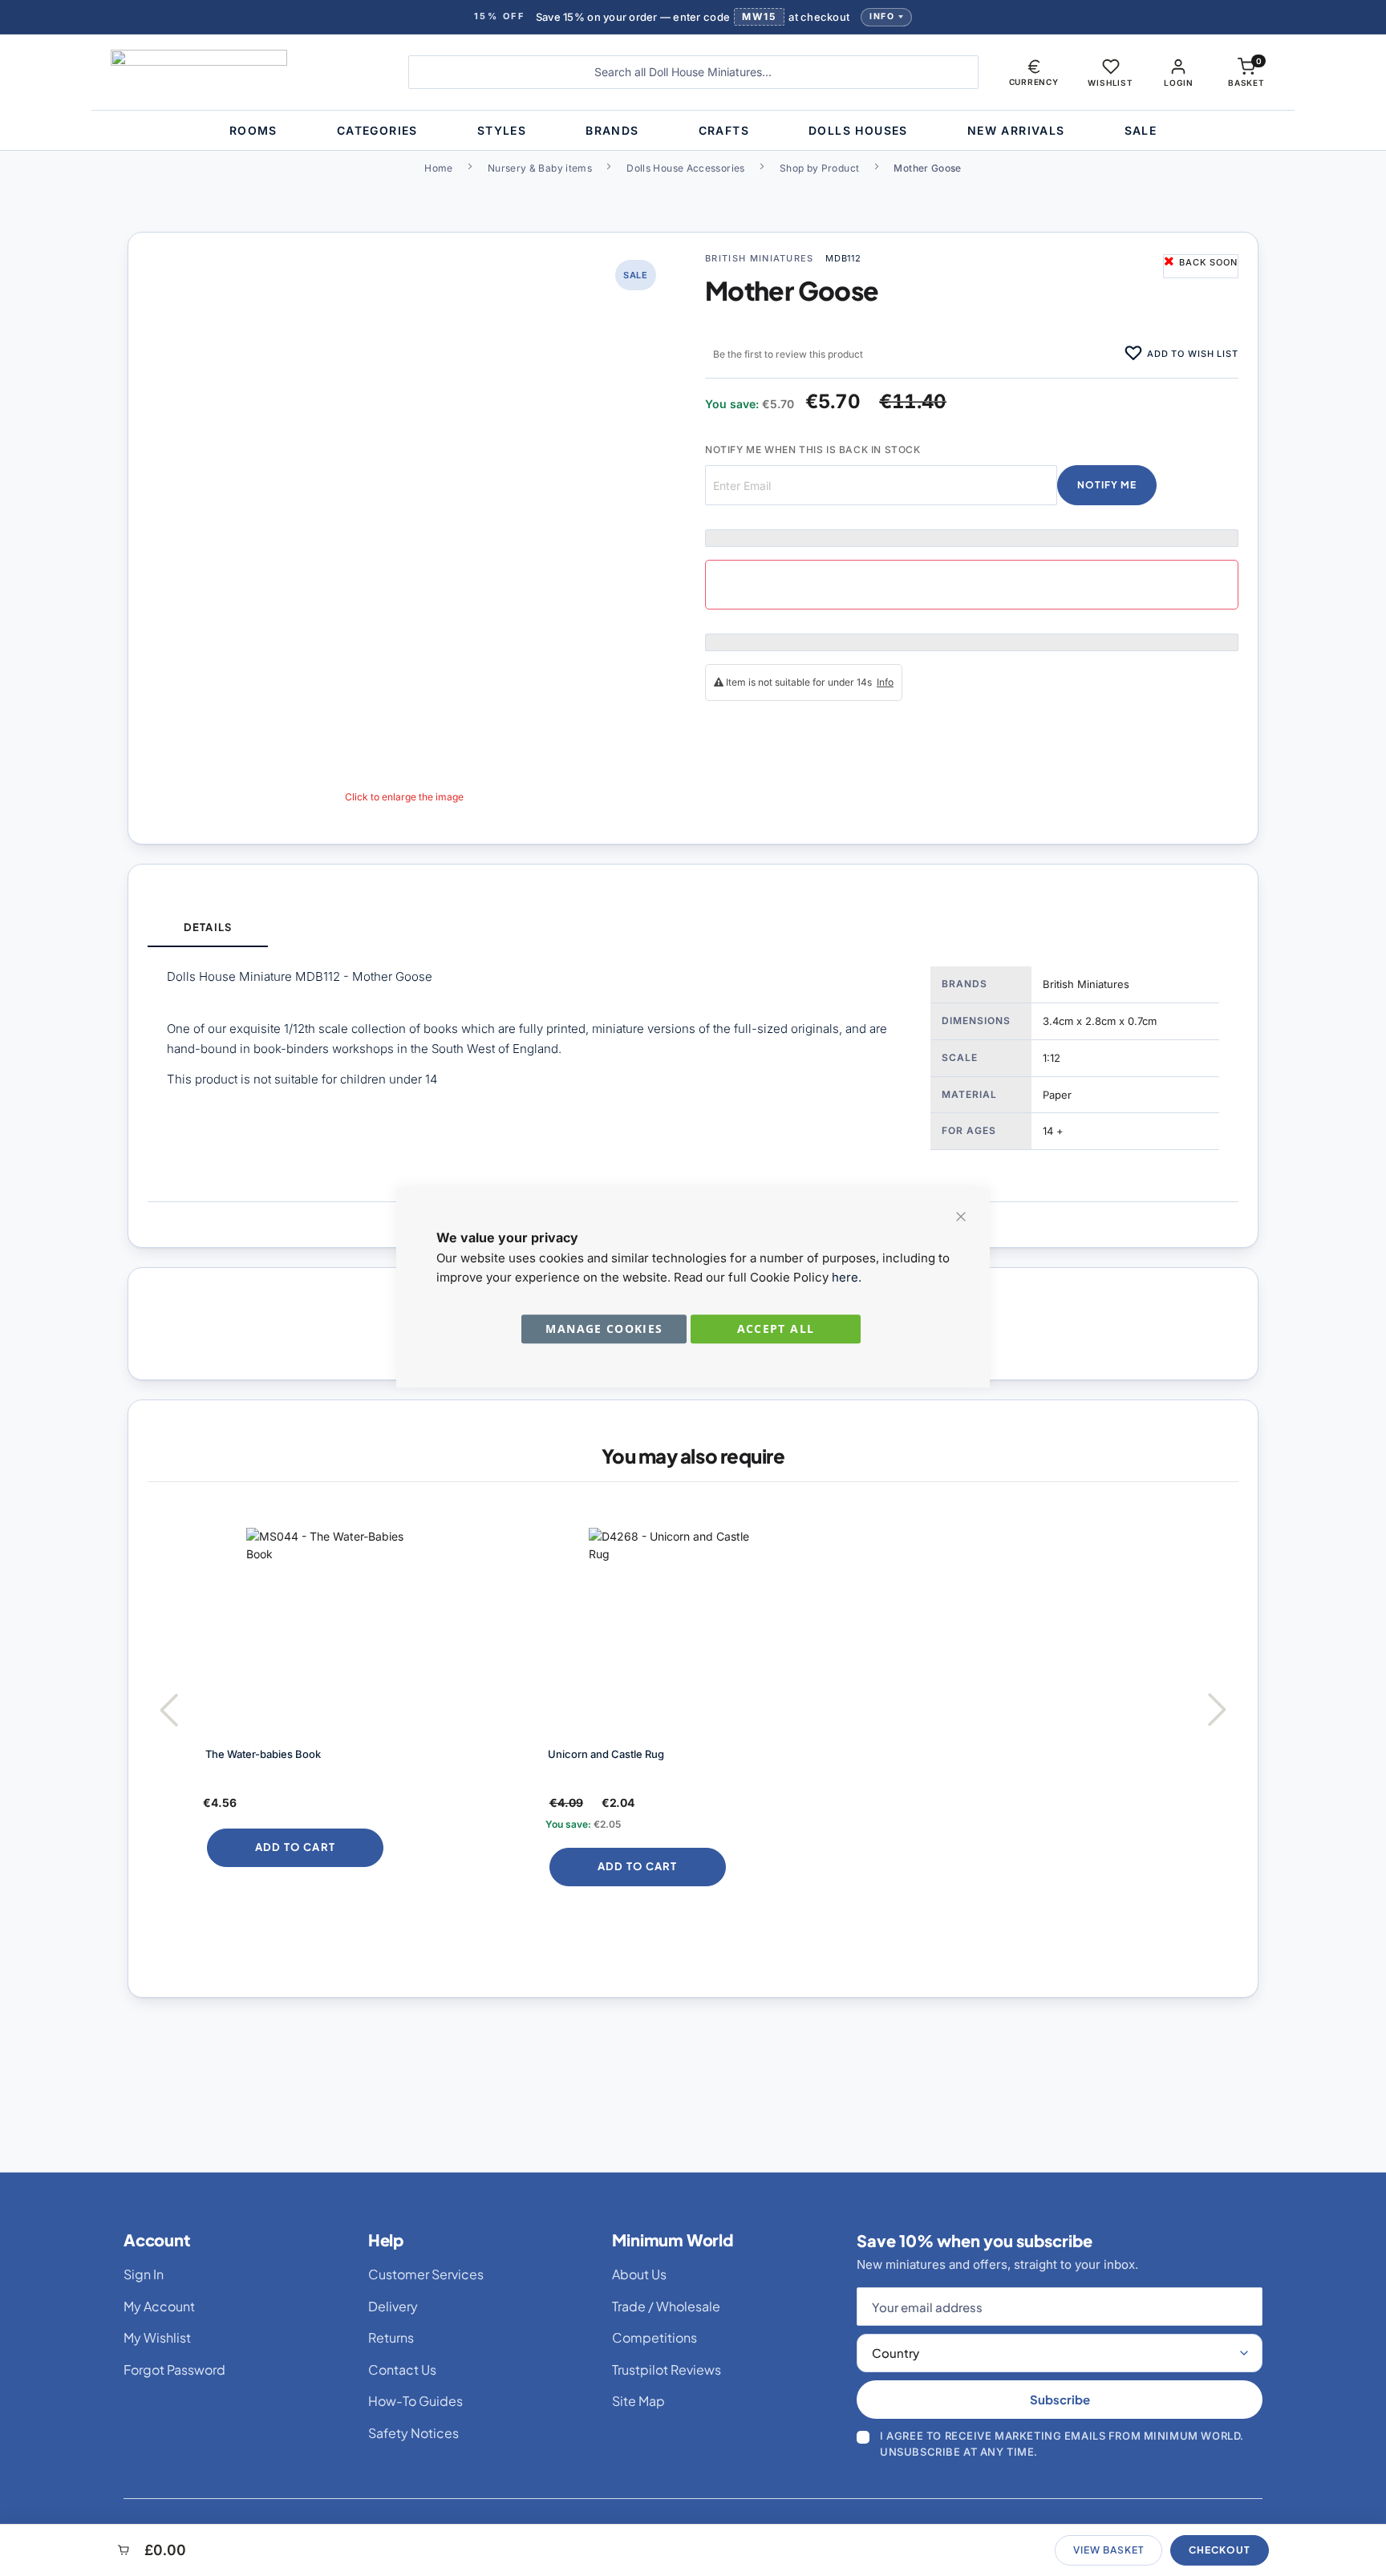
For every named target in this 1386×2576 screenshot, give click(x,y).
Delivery (393, 2306)
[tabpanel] (693, 1074)
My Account (159, 2306)
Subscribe (1060, 2399)
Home (438, 168)
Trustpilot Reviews (667, 2369)
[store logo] (247, 72)
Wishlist (1110, 83)
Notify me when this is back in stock (813, 450)
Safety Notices (413, 2433)
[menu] (693, 130)
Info (882, 16)
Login (1178, 83)
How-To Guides (415, 2401)
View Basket (1108, 2550)
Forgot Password (174, 2369)
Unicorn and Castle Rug (606, 1754)
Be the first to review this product (788, 354)
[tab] (208, 928)
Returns (391, 2337)
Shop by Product (819, 168)
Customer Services (426, 2274)
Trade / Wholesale (666, 2306)
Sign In (144, 2274)
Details (207, 927)
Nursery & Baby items (540, 168)
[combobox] (693, 72)
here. (847, 1277)
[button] (1034, 72)
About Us (639, 2274)
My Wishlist (157, 2337)
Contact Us (402, 2369)
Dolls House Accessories (685, 168)
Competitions (654, 2337)
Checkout (1220, 2550)
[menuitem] (253, 130)
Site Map (638, 2401)
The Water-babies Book (263, 1754)
